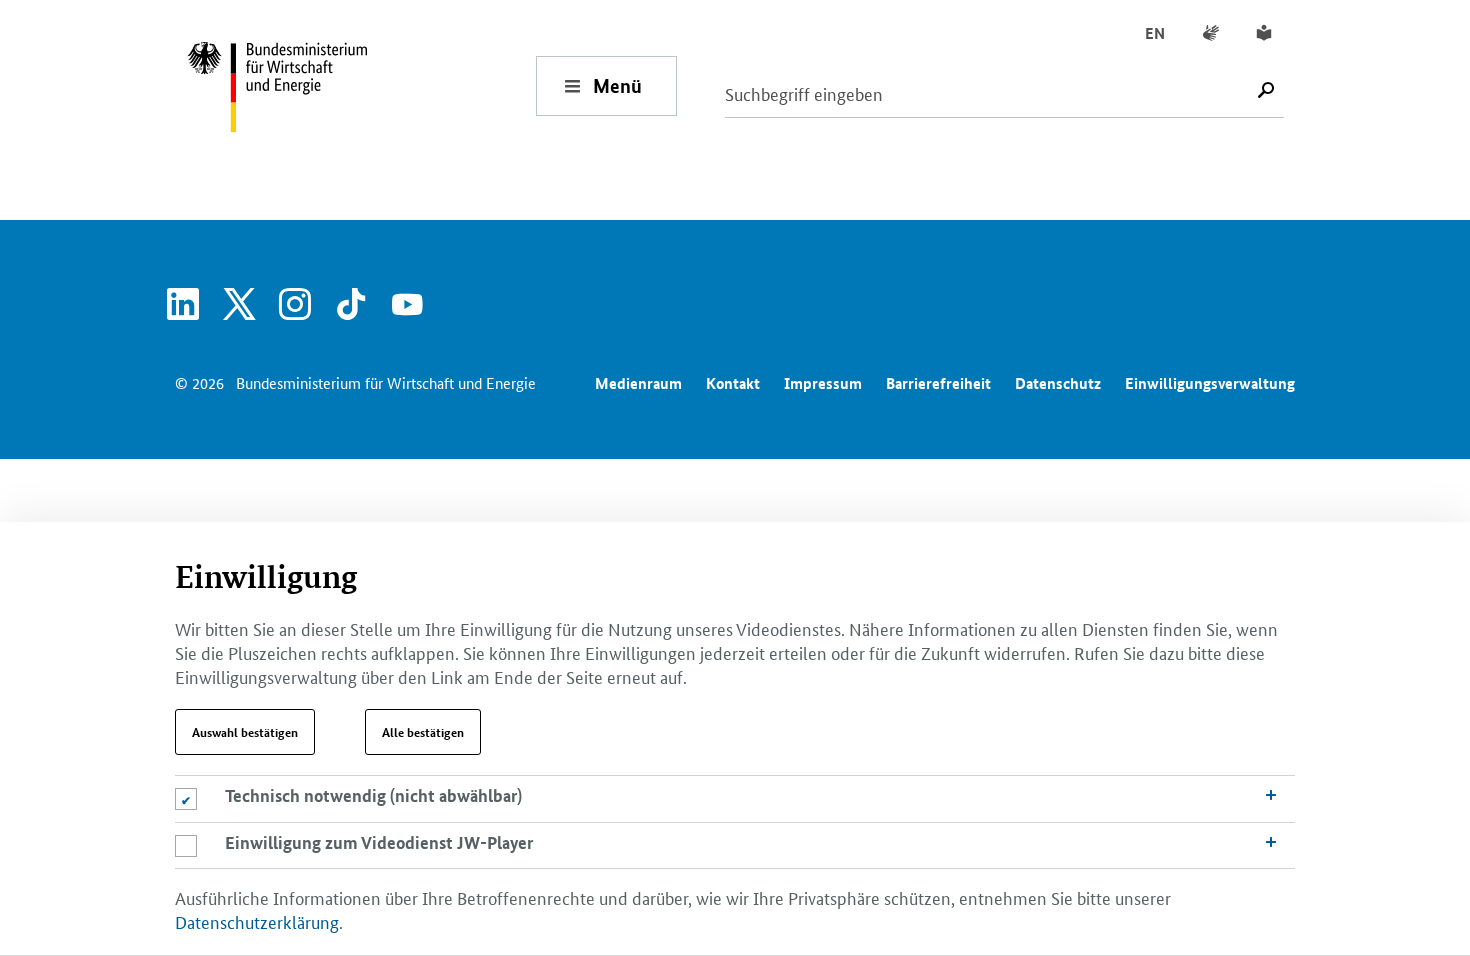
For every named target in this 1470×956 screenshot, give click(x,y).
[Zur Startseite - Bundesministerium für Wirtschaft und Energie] (361, 85)
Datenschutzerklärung (257, 921)
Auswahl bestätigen (245, 732)
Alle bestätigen (423, 732)
